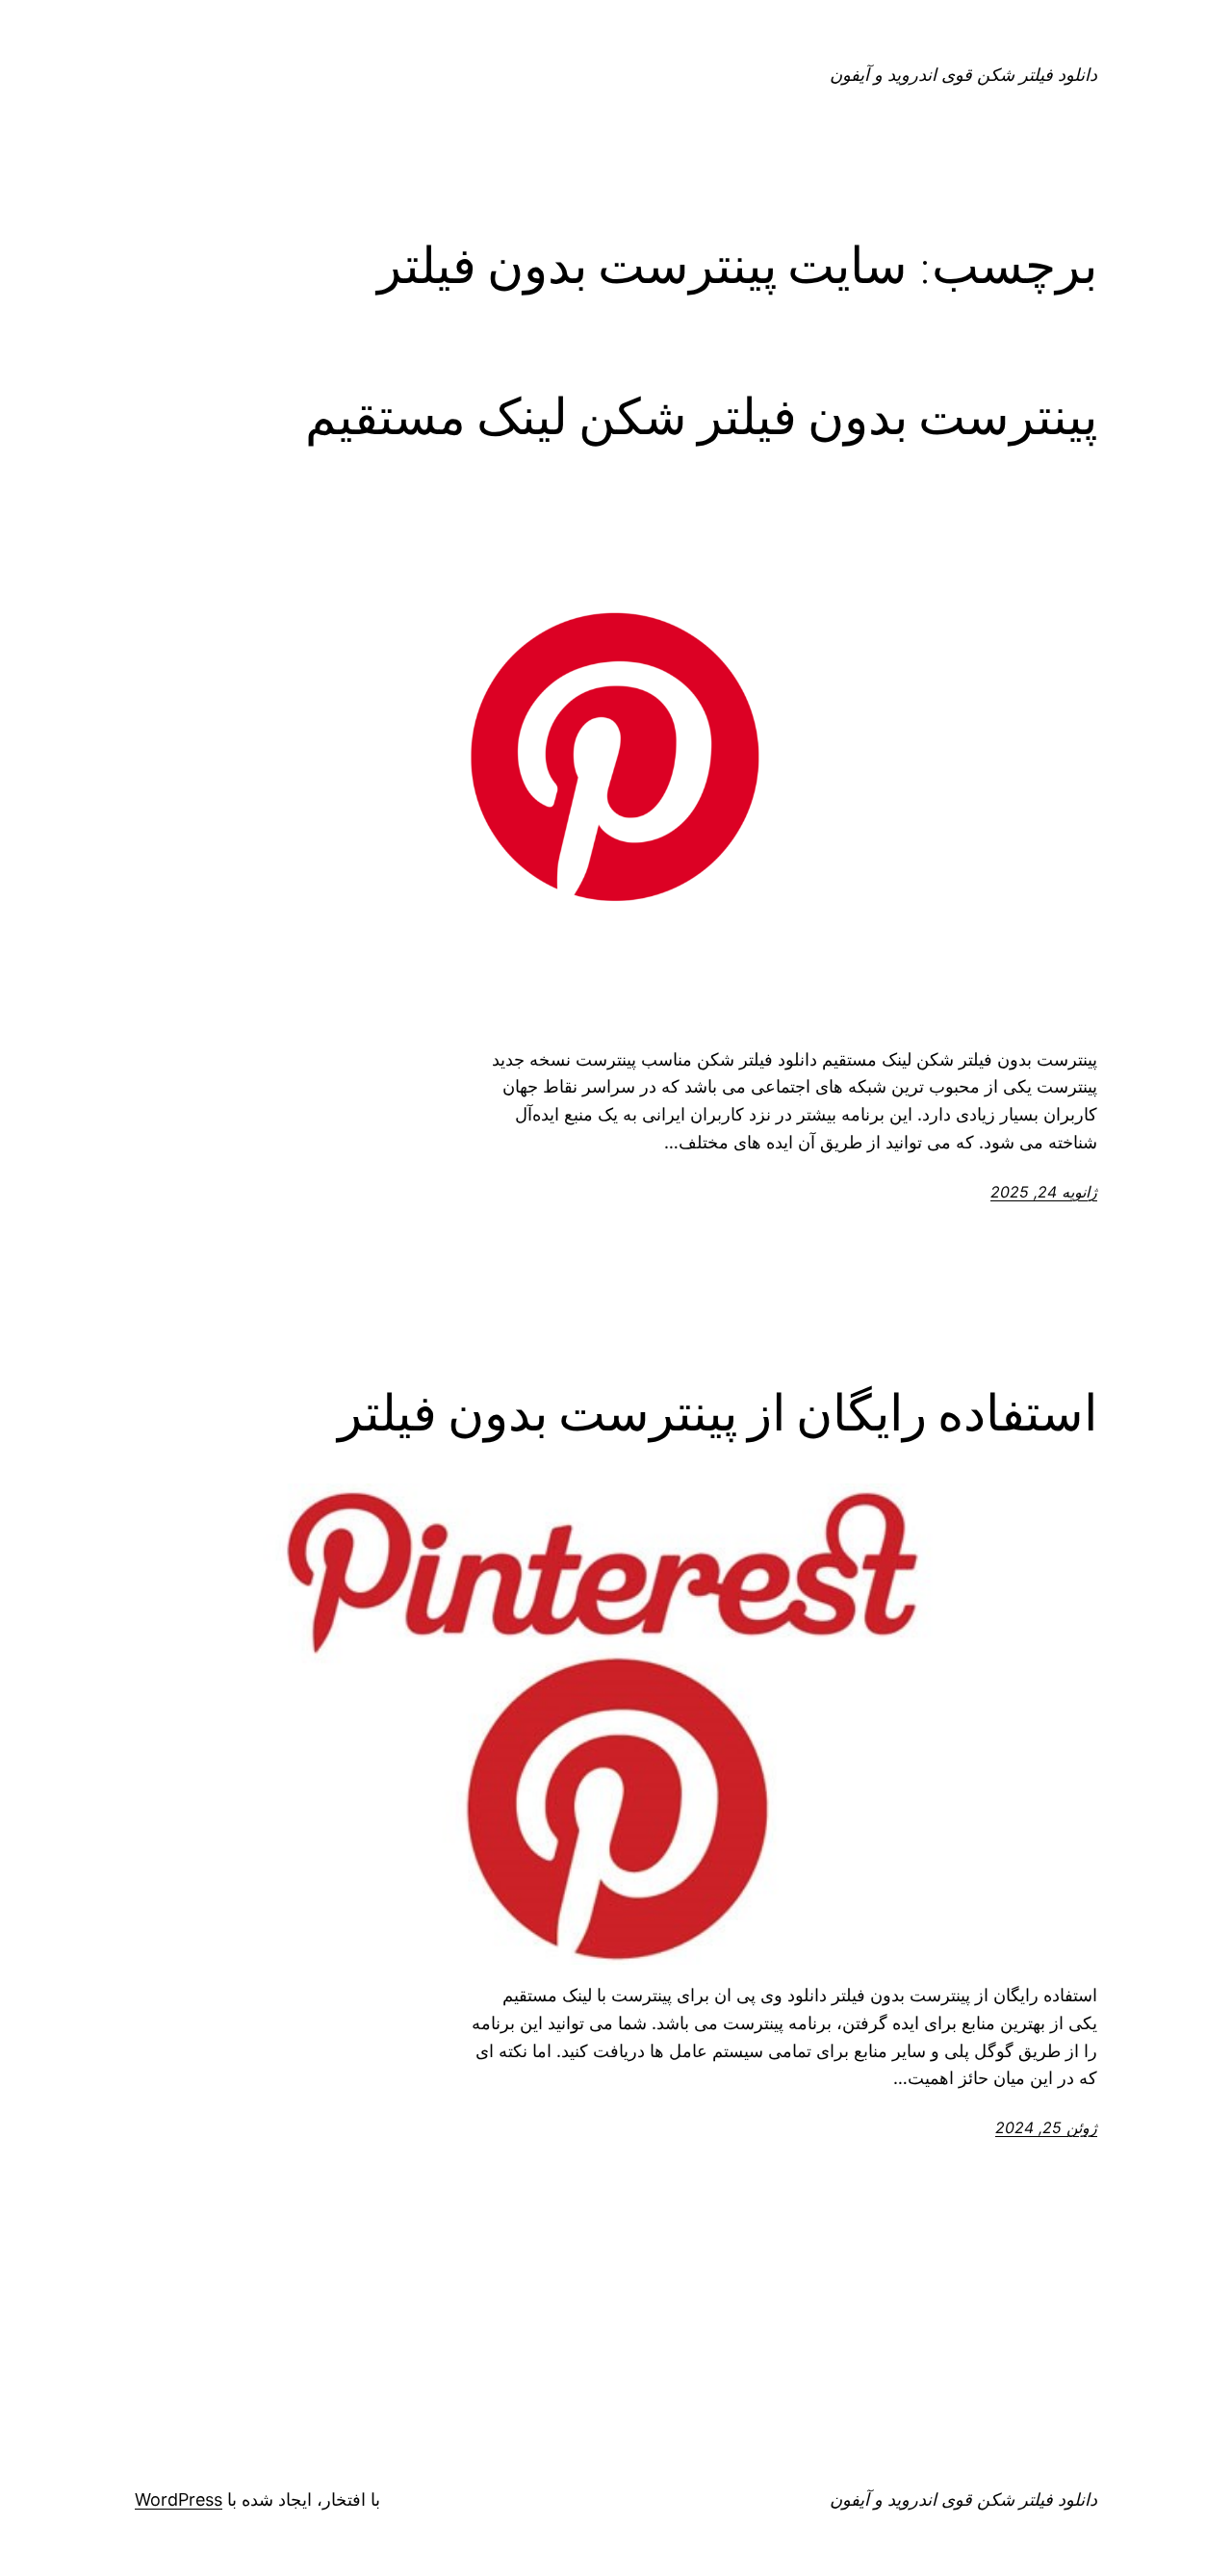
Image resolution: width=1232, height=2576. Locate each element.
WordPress (179, 2499)
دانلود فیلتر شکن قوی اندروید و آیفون (963, 75)
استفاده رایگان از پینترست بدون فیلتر (718, 1413)
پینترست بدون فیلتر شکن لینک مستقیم (701, 417)
